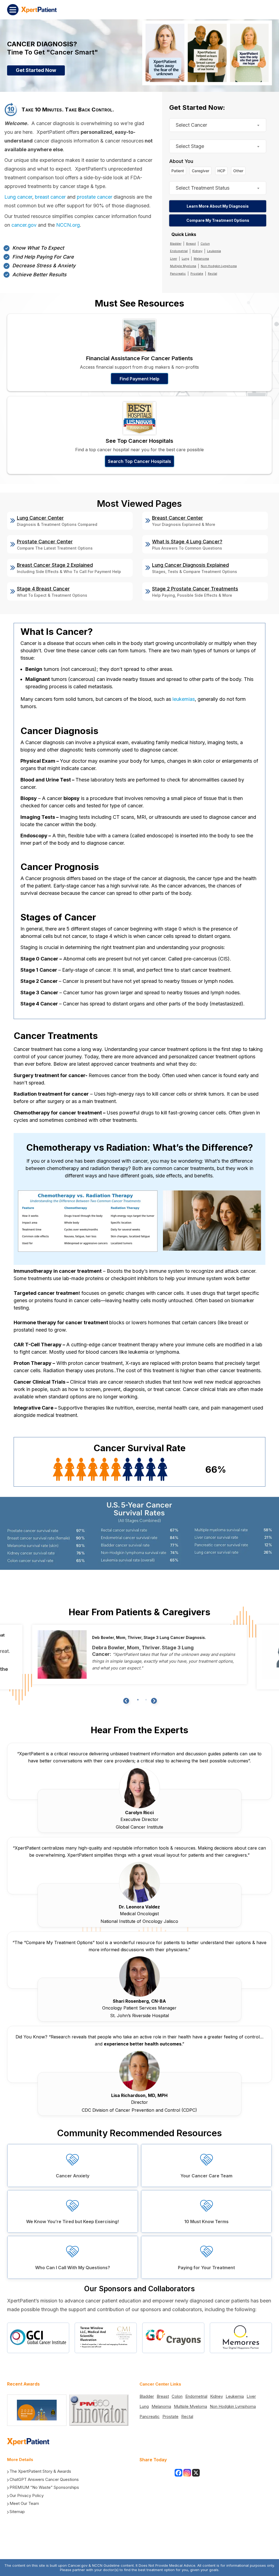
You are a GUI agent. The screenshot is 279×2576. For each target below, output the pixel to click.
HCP (221, 171)
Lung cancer (18, 197)
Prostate (197, 274)
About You (181, 161)
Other (238, 171)
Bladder (176, 244)
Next (153, 1701)
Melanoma (201, 259)
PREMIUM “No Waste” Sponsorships (44, 2487)
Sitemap (17, 2512)
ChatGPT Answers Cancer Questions (44, 2479)
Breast (191, 244)
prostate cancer (95, 197)
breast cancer (50, 197)
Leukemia (214, 251)
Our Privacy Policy (27, 2495)
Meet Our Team (24, 2503)
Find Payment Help (139, 379)
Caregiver (201, 171)
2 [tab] (146, 1700)
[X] (196, 2473)
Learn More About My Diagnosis (218, 206)
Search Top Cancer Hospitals (139, 461)
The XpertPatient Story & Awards (40, 2471)
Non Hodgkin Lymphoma (219, 266)
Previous (126, 1701)
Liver (174, 259)
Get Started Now (36, 70)
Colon (205, 244)
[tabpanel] (139, 1654)
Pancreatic (178, 274)
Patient (178, 171)
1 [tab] (138, 1700)
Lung (185, 259)
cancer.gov (24, 225)
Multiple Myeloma (183, 266)
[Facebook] (178, 2473)
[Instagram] (187, 2473)
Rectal (213, 274)
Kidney (197, 251)
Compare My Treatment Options (218, 220)
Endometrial (179, 251)
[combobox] (218, 125)
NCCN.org (68, 225)
